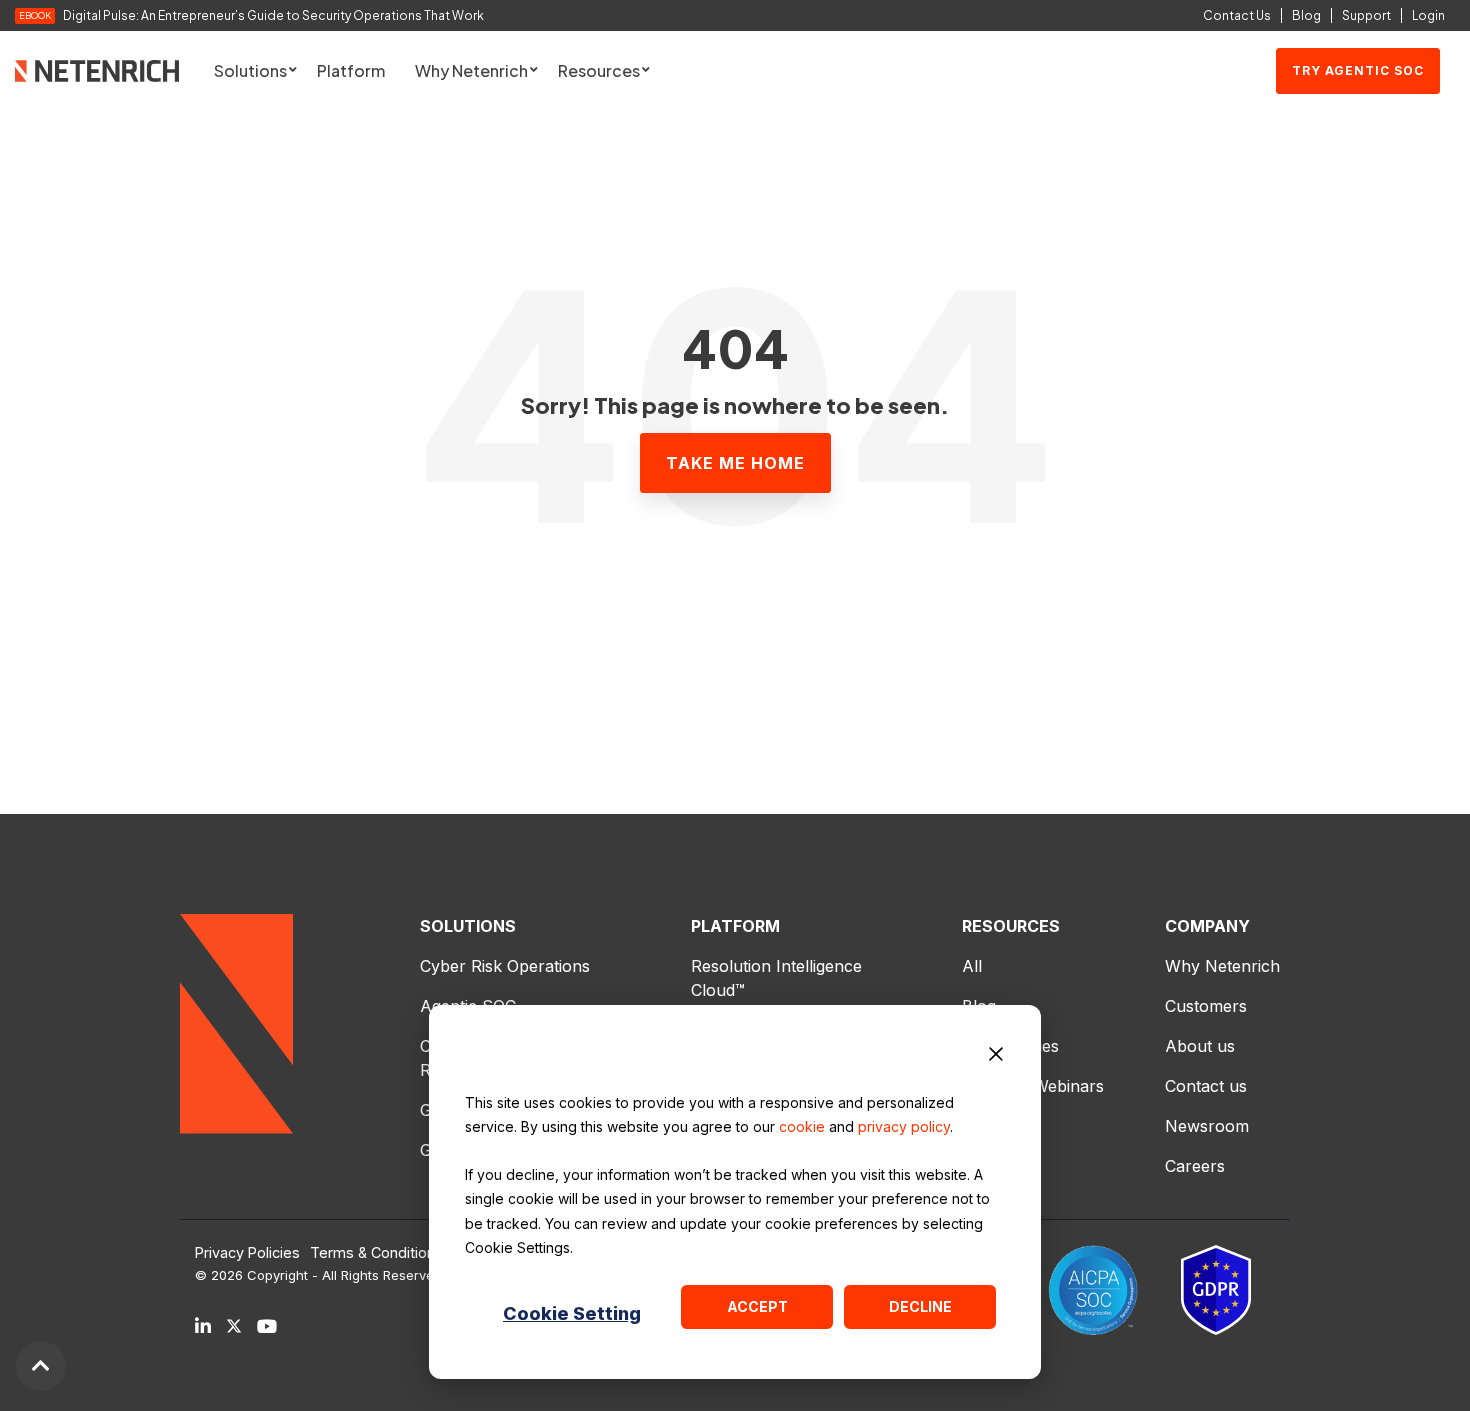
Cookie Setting (572, 1313)
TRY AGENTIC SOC (1358, 70)
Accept (757, 1306)
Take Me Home (735, 463)
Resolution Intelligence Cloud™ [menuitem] (779, 978)
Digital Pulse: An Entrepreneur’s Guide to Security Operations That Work (273, 16)
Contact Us (1237, 15)
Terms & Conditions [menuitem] (376, 1253)
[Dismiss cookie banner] (996, 1057)
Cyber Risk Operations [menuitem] (505, 966)
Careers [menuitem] (1195, 1166)
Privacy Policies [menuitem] (247, 1253)
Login (1428, 15)
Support (1366, 15)
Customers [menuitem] (1206, 1006)
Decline (920, 1306)
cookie (802, 1126)
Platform (351, 70)
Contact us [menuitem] (1206, 1086)
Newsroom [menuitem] (1207, 1126)
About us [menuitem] (1200, 1046)
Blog (1306, 15)
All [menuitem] (972, 966)
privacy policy (904, 1126)
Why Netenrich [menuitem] (1222, 966)
